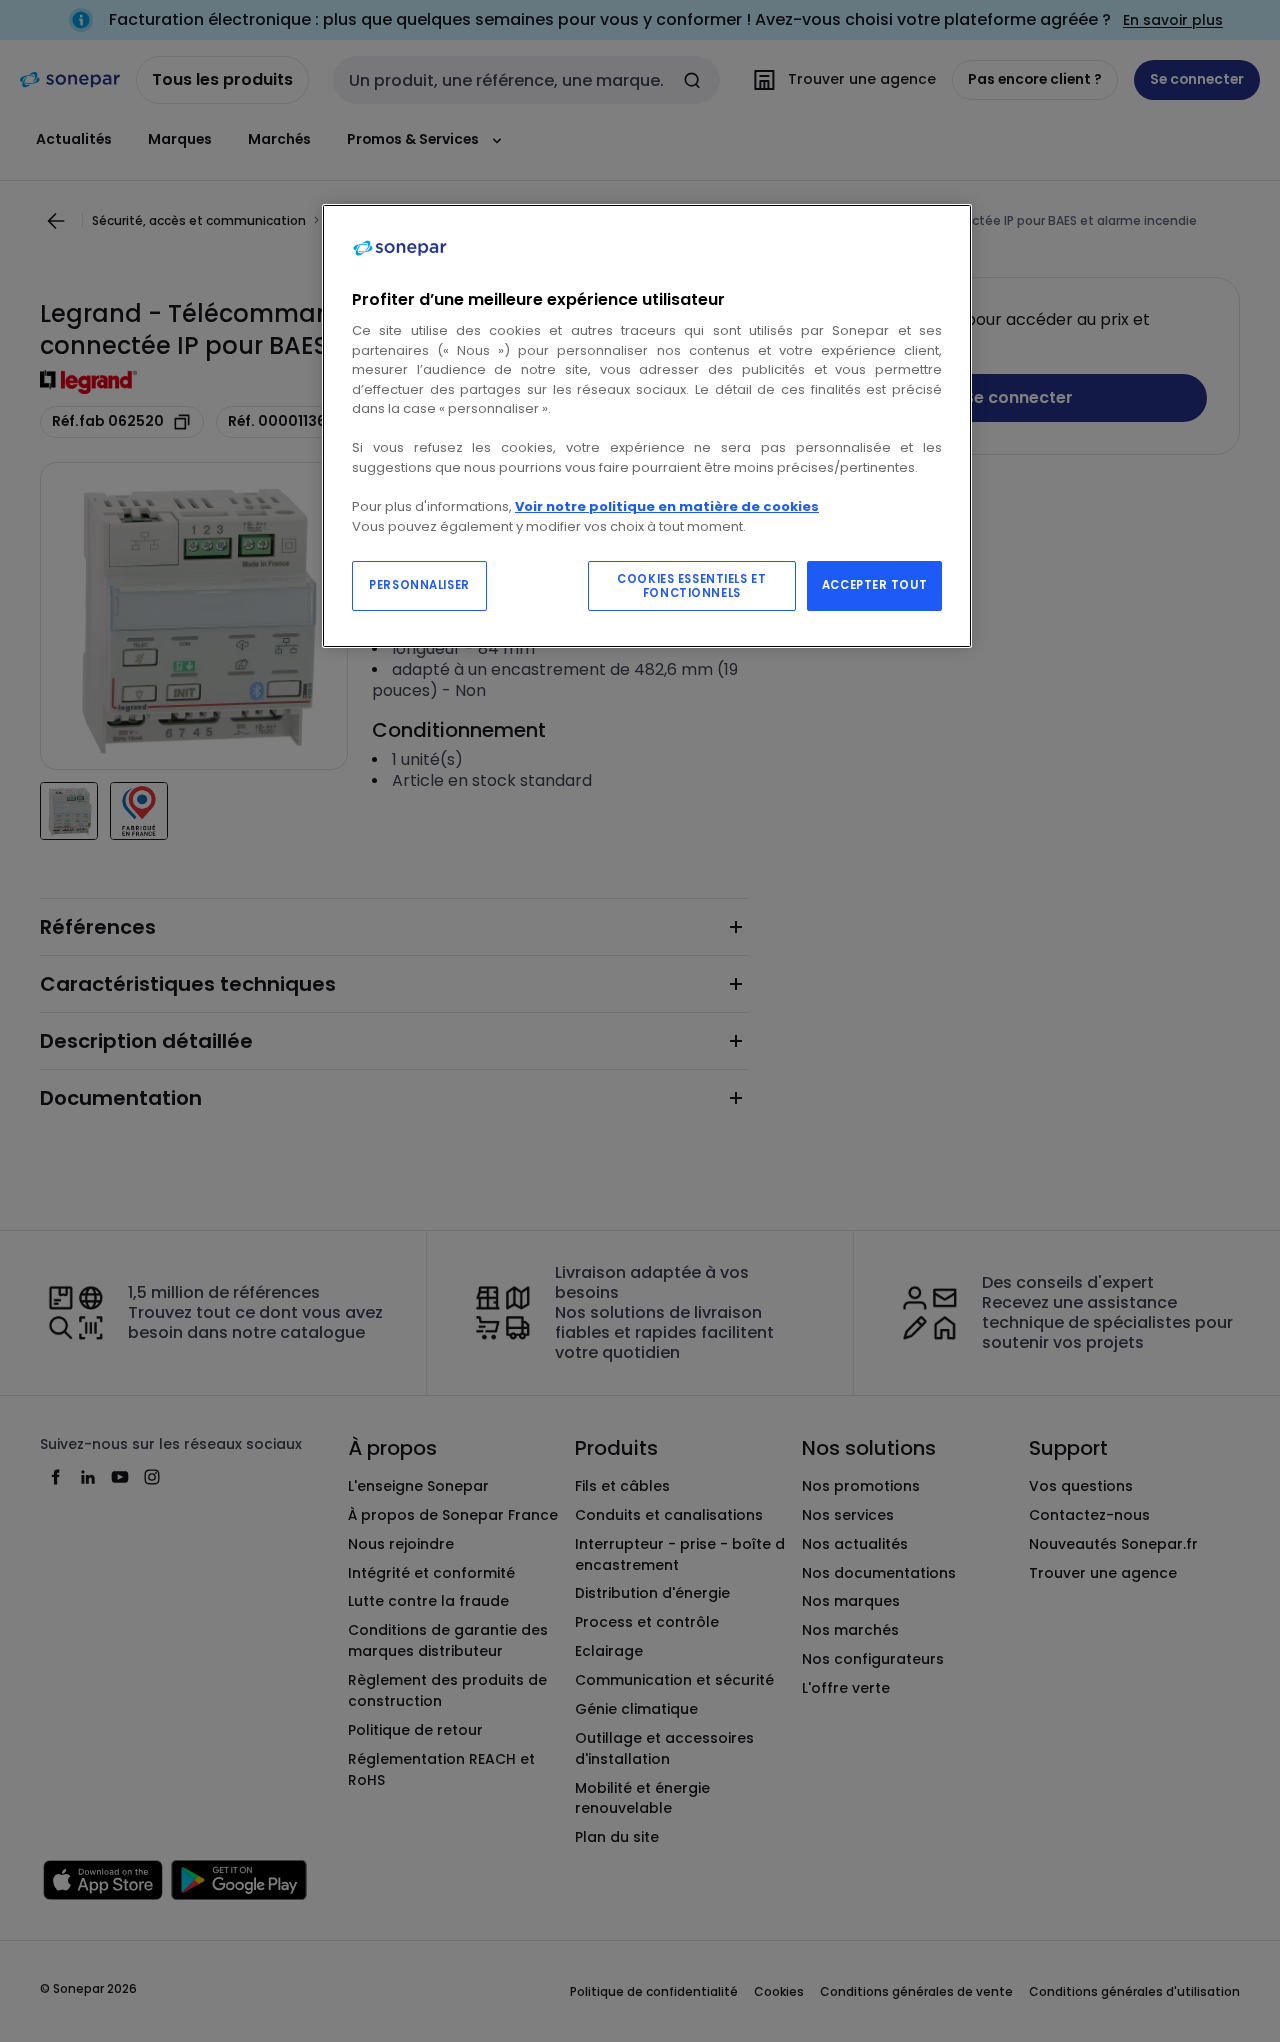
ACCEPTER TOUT (874, 585)
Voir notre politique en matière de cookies (667, 506)
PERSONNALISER (419, 585)
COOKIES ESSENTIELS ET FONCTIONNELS (691, 586)
